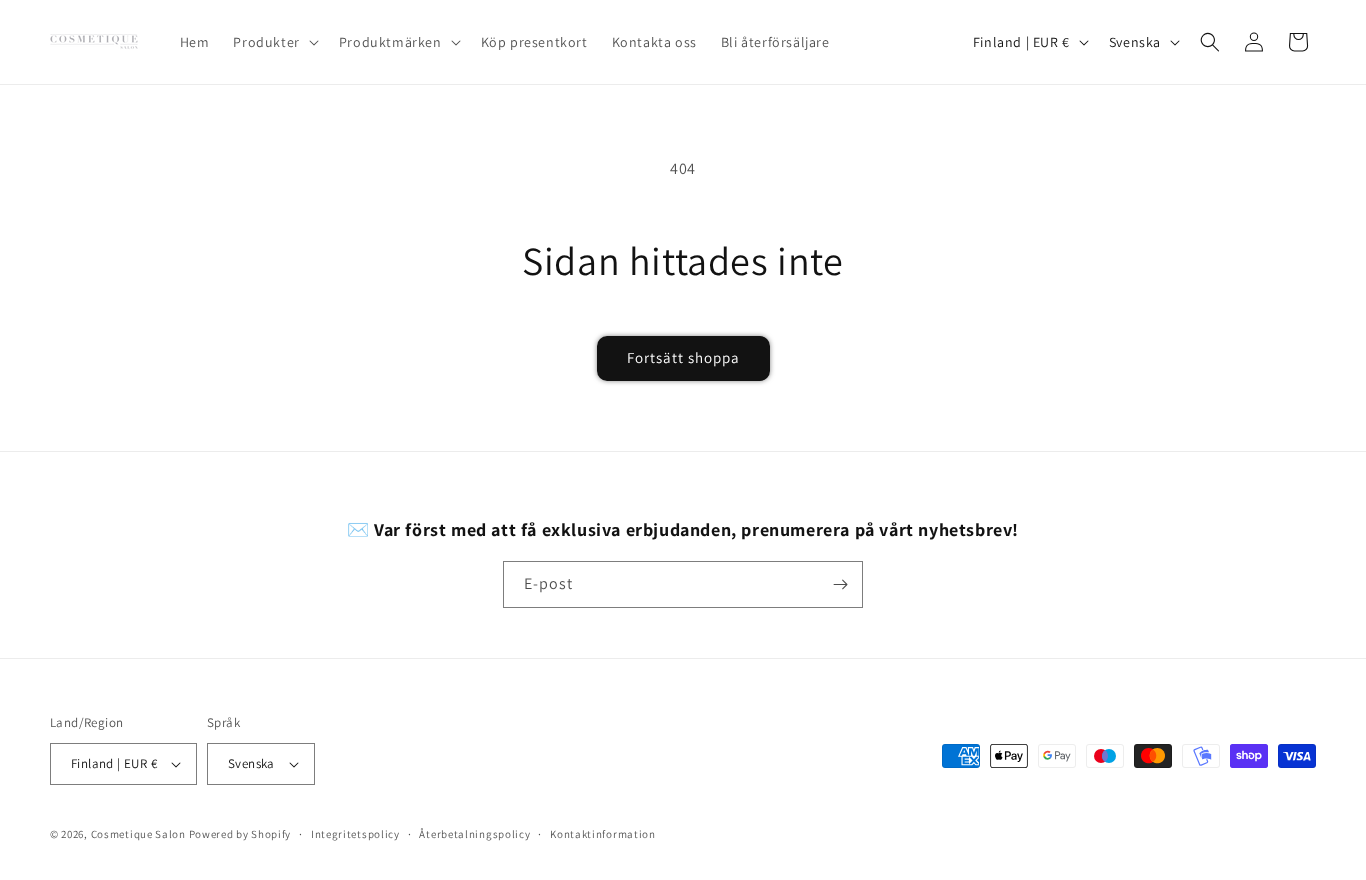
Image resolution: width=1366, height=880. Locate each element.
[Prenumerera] (840, 584)
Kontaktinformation (603, 834)
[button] (273, 42)
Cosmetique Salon (138, 834)
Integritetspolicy (355, 834)
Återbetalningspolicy (474, 834)
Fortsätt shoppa (683, 357)
